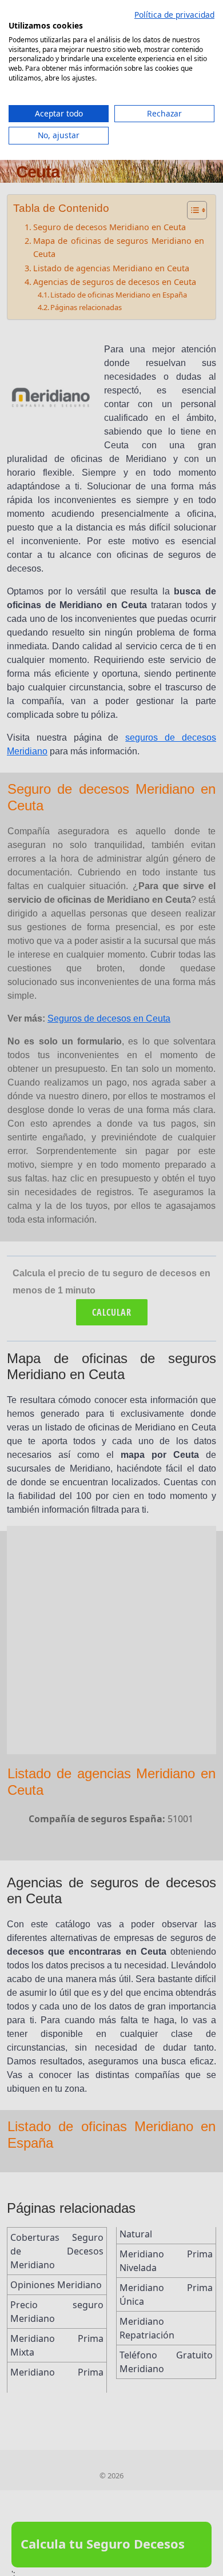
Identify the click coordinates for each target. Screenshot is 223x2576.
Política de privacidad (174, 15)
